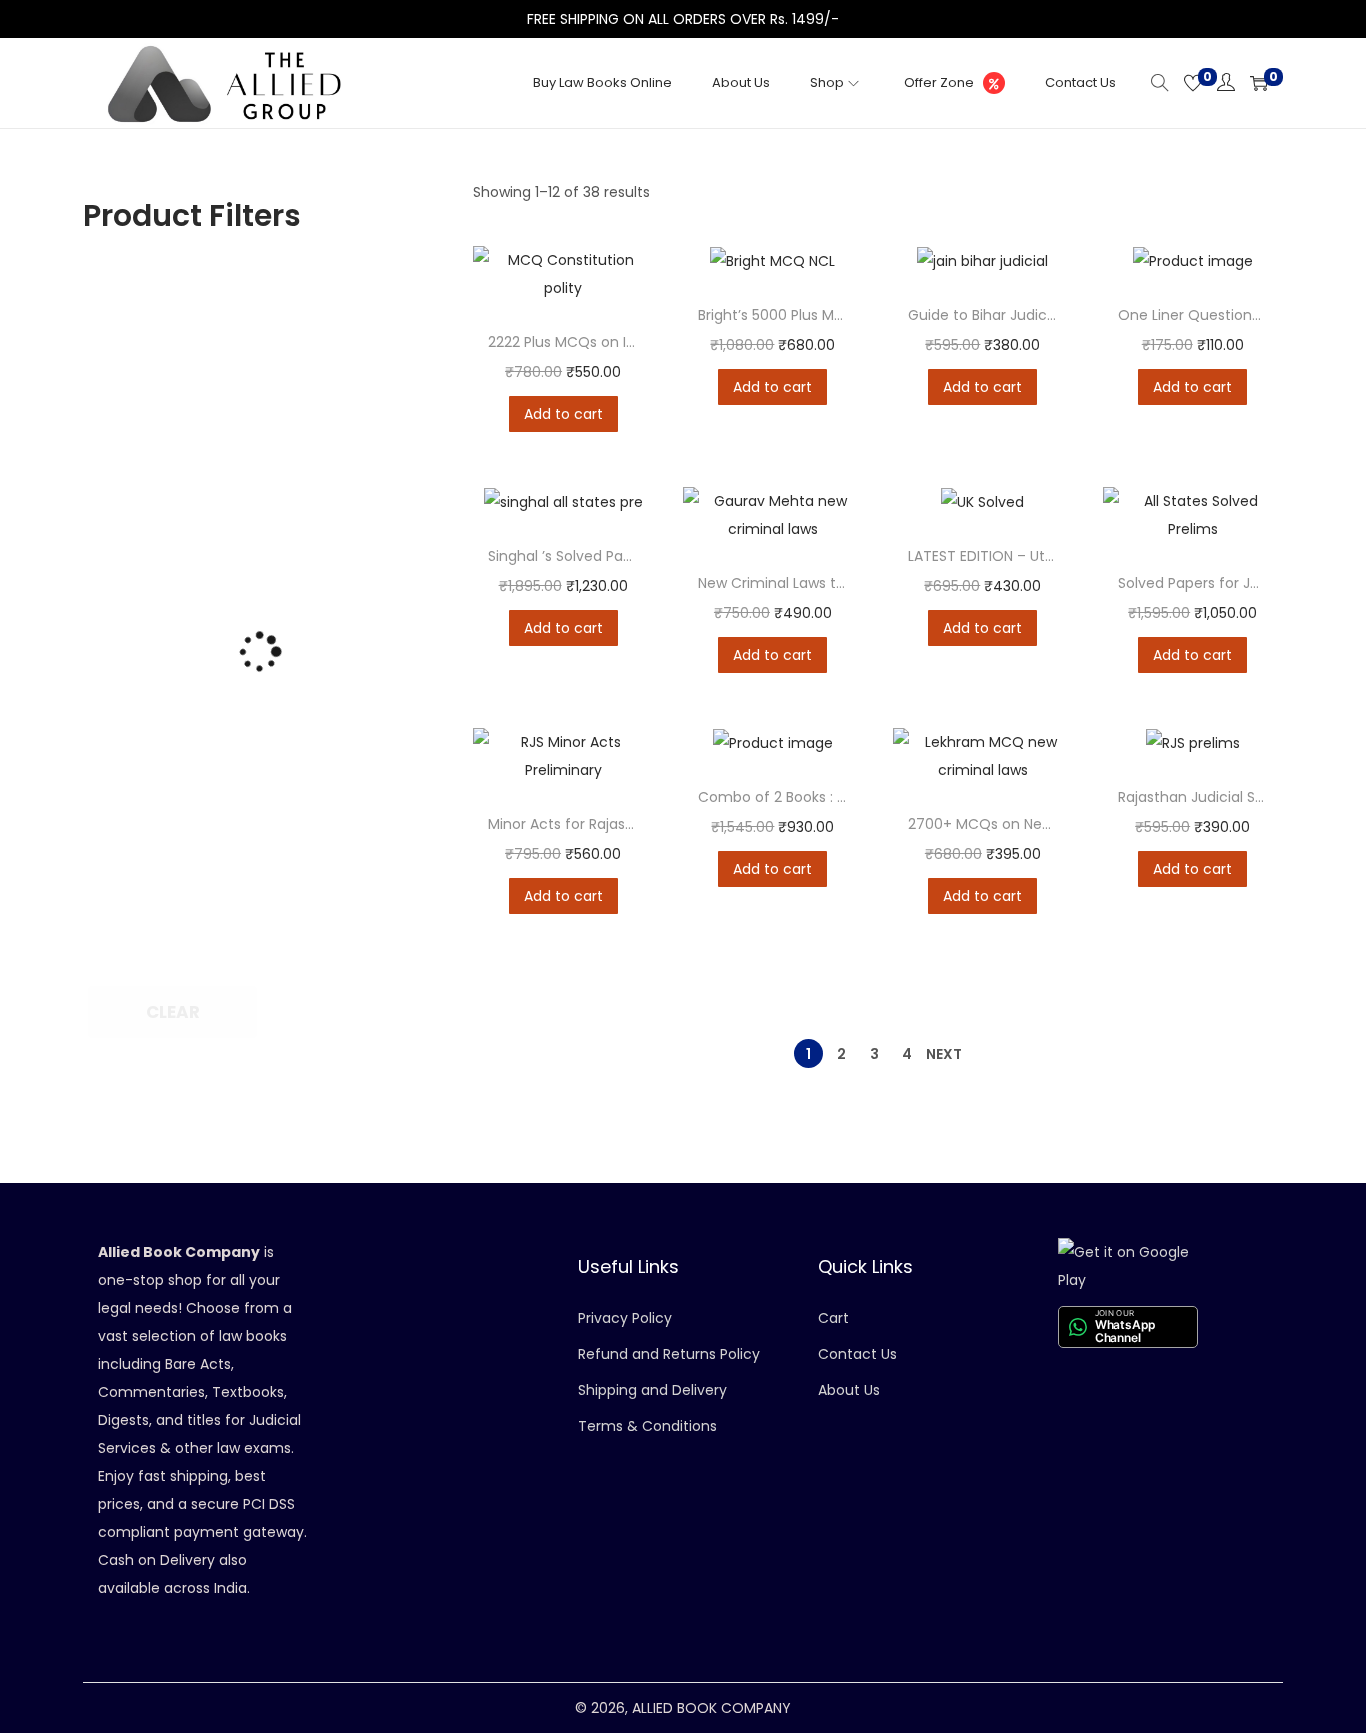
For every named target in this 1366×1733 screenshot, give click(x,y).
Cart (833, 1318)
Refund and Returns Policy (669, 1354)
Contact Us (857, 1354)
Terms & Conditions (647, 1426)
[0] (1193, 83)
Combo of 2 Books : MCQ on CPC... (817, 797)
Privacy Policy (625, 1318)
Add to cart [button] (563, 414)
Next (944, 1054)
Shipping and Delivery (652, 1390)
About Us (849, 1390)
